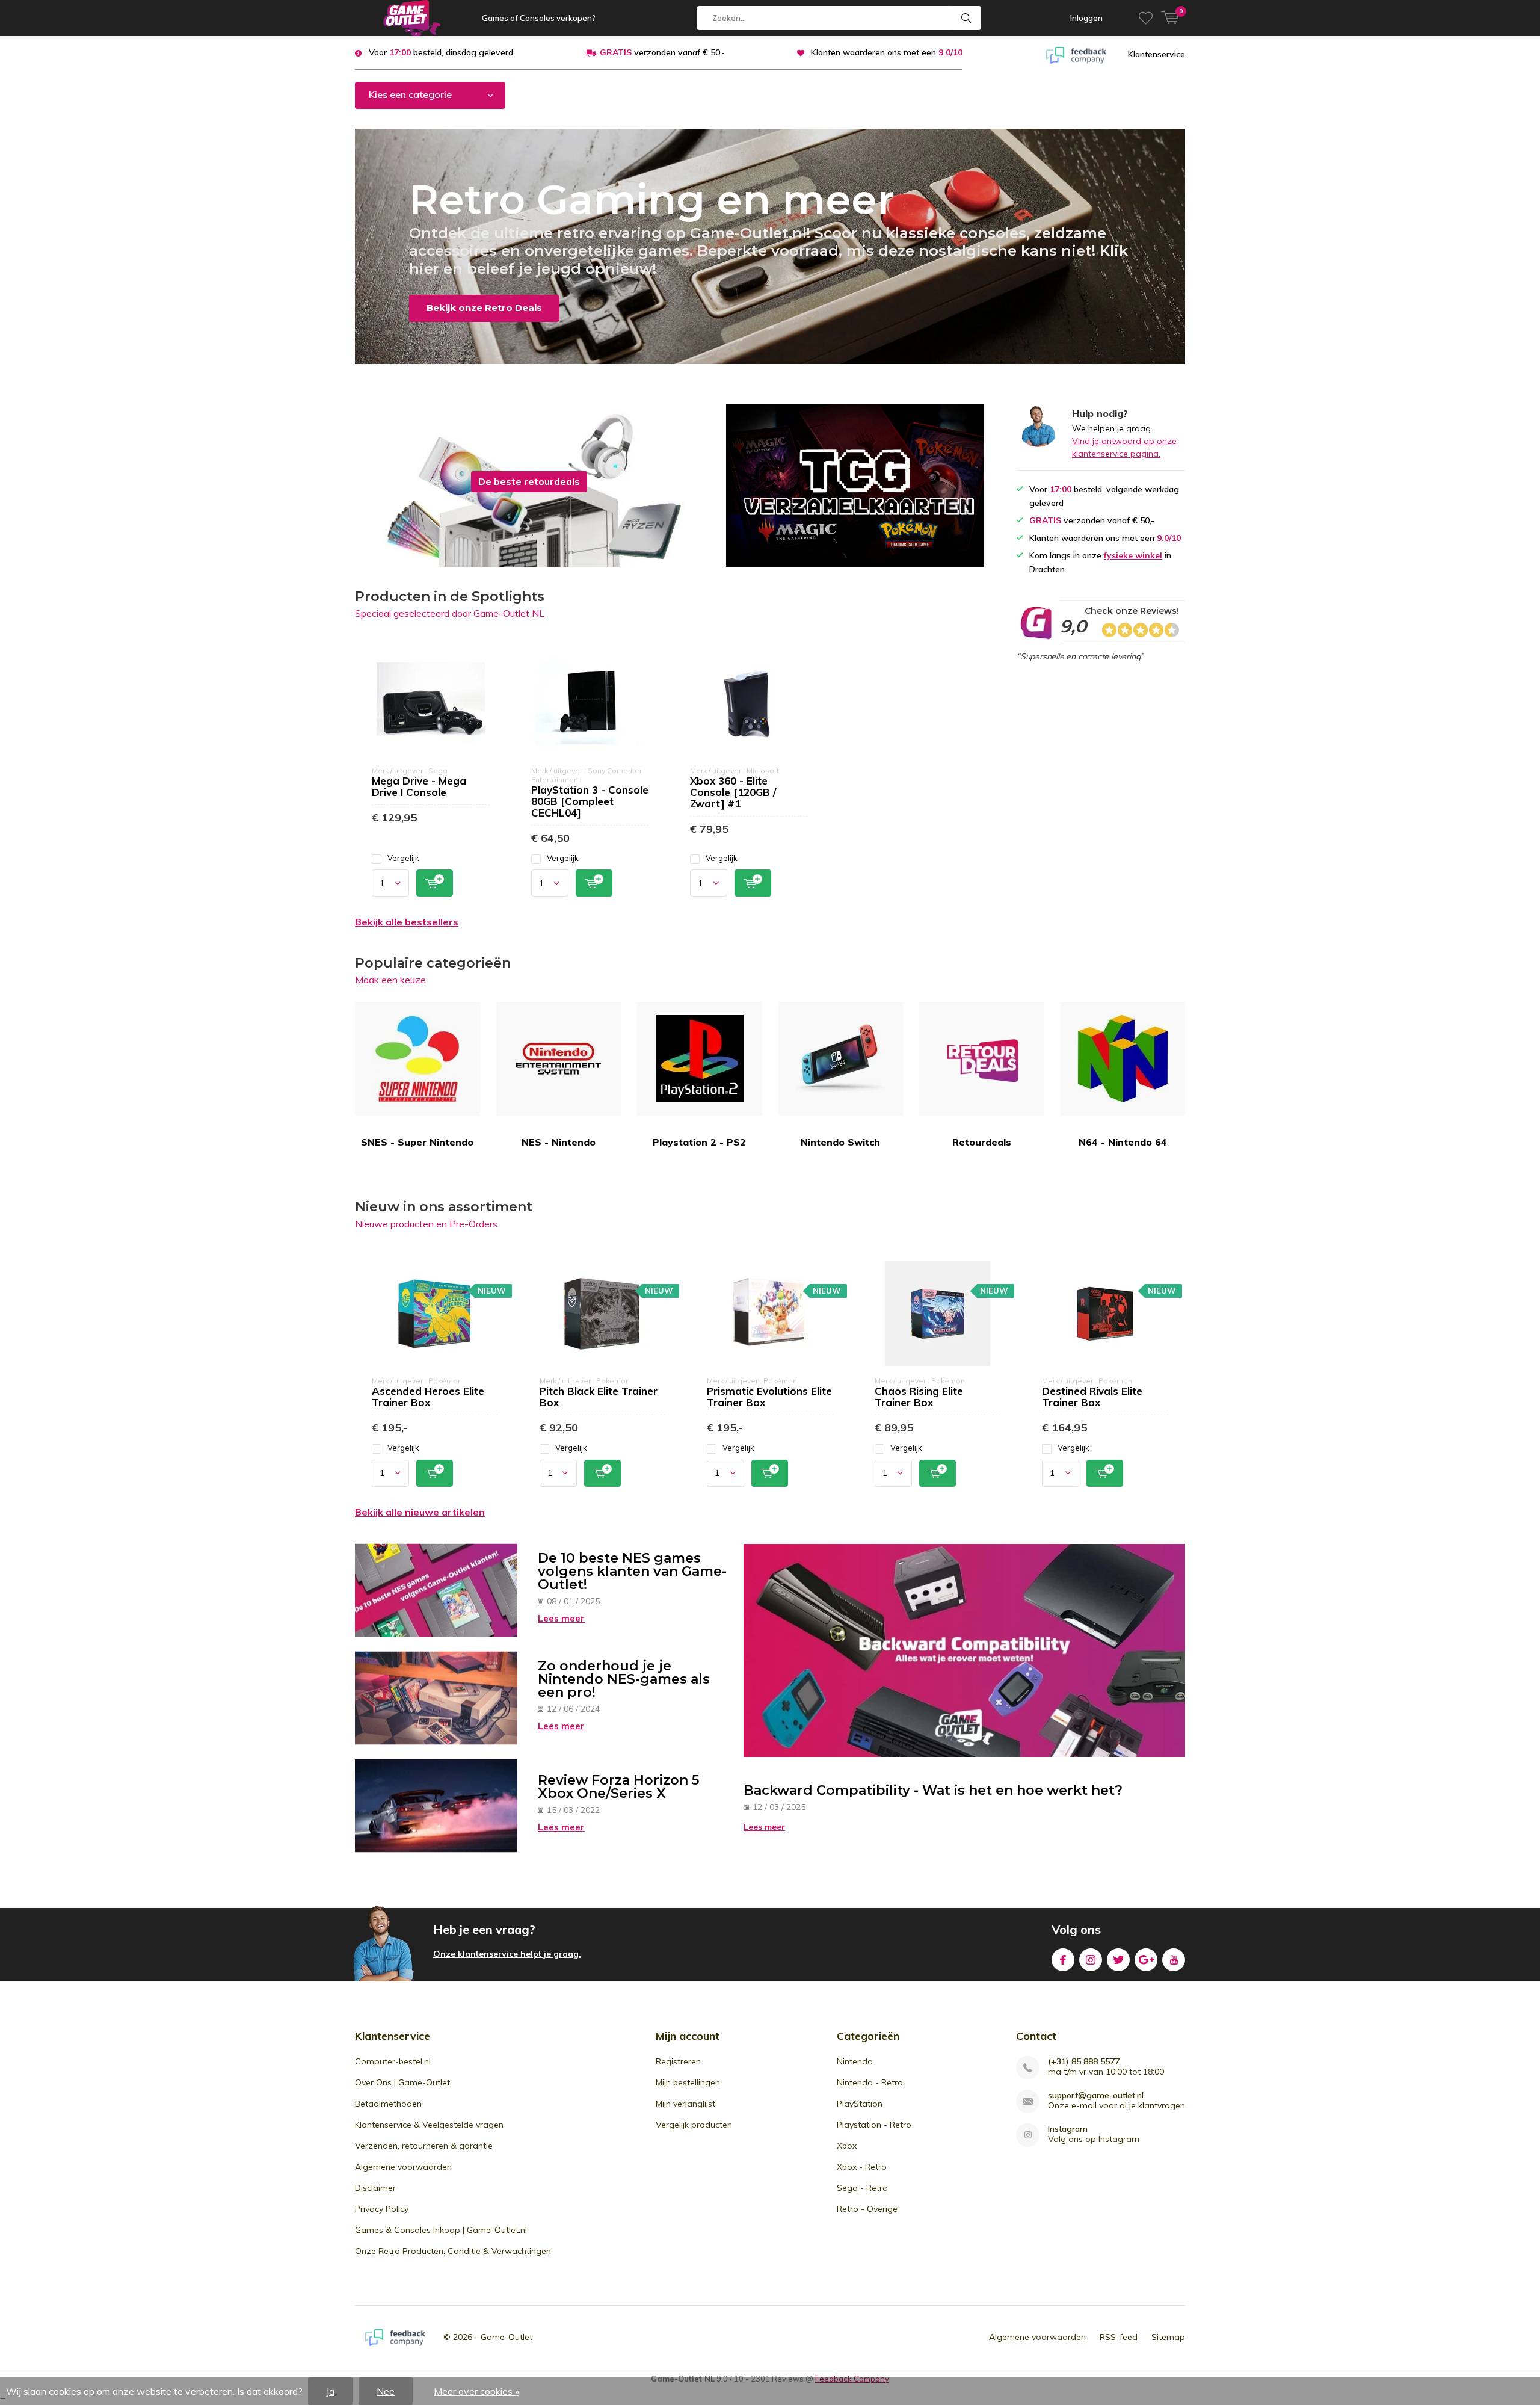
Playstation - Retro (874, 2125)
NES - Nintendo (559, 1142)
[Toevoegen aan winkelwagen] (435, 883)
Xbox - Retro (862, 2167)
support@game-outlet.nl (1096, 2095)
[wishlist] (1146, 18)
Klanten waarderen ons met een (887, 52)
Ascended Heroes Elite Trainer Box (428, 1397)
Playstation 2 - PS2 (699, 1142)
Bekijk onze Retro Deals (484, 308)
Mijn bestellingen (688, 2082)
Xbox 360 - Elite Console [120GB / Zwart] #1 (733, 792)
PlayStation (860, 2104)
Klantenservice (1157, 54)
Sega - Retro (862, 2188)
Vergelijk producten (694, 2125)
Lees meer (561, 1618)
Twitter (1118, 1960)
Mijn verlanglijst (685, 2104)
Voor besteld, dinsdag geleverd (441, 52)
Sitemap (1168, 2337)
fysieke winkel (1133, 555)
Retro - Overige (867, 2209)
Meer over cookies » (476, 2391)
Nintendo (855, 2061)
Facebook (1063, 1960)
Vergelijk (403, 858)
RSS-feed (1119, 2337)
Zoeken (967, 18)
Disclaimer (375, 2188)
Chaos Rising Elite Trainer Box (919, 1397)
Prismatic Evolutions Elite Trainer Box (769, 1397)
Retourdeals (982, 1142)
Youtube (1174, 1960)
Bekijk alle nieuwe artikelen (420, 1512)
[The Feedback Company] (1076, 54)
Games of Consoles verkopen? (539, 18)
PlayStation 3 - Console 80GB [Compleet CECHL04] (590, 801)
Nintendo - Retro (870, 2082)
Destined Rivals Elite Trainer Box (1092, 1397)
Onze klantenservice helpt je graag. (507, 1954)
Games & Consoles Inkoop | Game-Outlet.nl (441, 2230)
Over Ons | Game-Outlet (402, 2082)
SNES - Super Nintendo (417, 1142)
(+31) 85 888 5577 (1084, 2062)
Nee (386, 2391)
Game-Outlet (507, 2337)
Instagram (1091, 1960)
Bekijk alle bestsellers (407, 922)
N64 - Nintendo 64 (1123, 1142)
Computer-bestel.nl (393, 2061)
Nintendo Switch (840, 1142)
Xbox (847, 2146)
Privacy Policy (382, 2209)
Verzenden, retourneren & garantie (424, 2146)
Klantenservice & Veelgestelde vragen (429, 2125)
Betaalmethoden (388, 2104)
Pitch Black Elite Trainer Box (599, 1397)
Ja (330, 2391)
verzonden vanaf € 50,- (662, 52)
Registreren (678, 2061)
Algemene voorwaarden (403, 2167)
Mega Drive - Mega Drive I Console (419, 786)
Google (1146, 1960)
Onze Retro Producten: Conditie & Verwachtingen (453, 2251)
